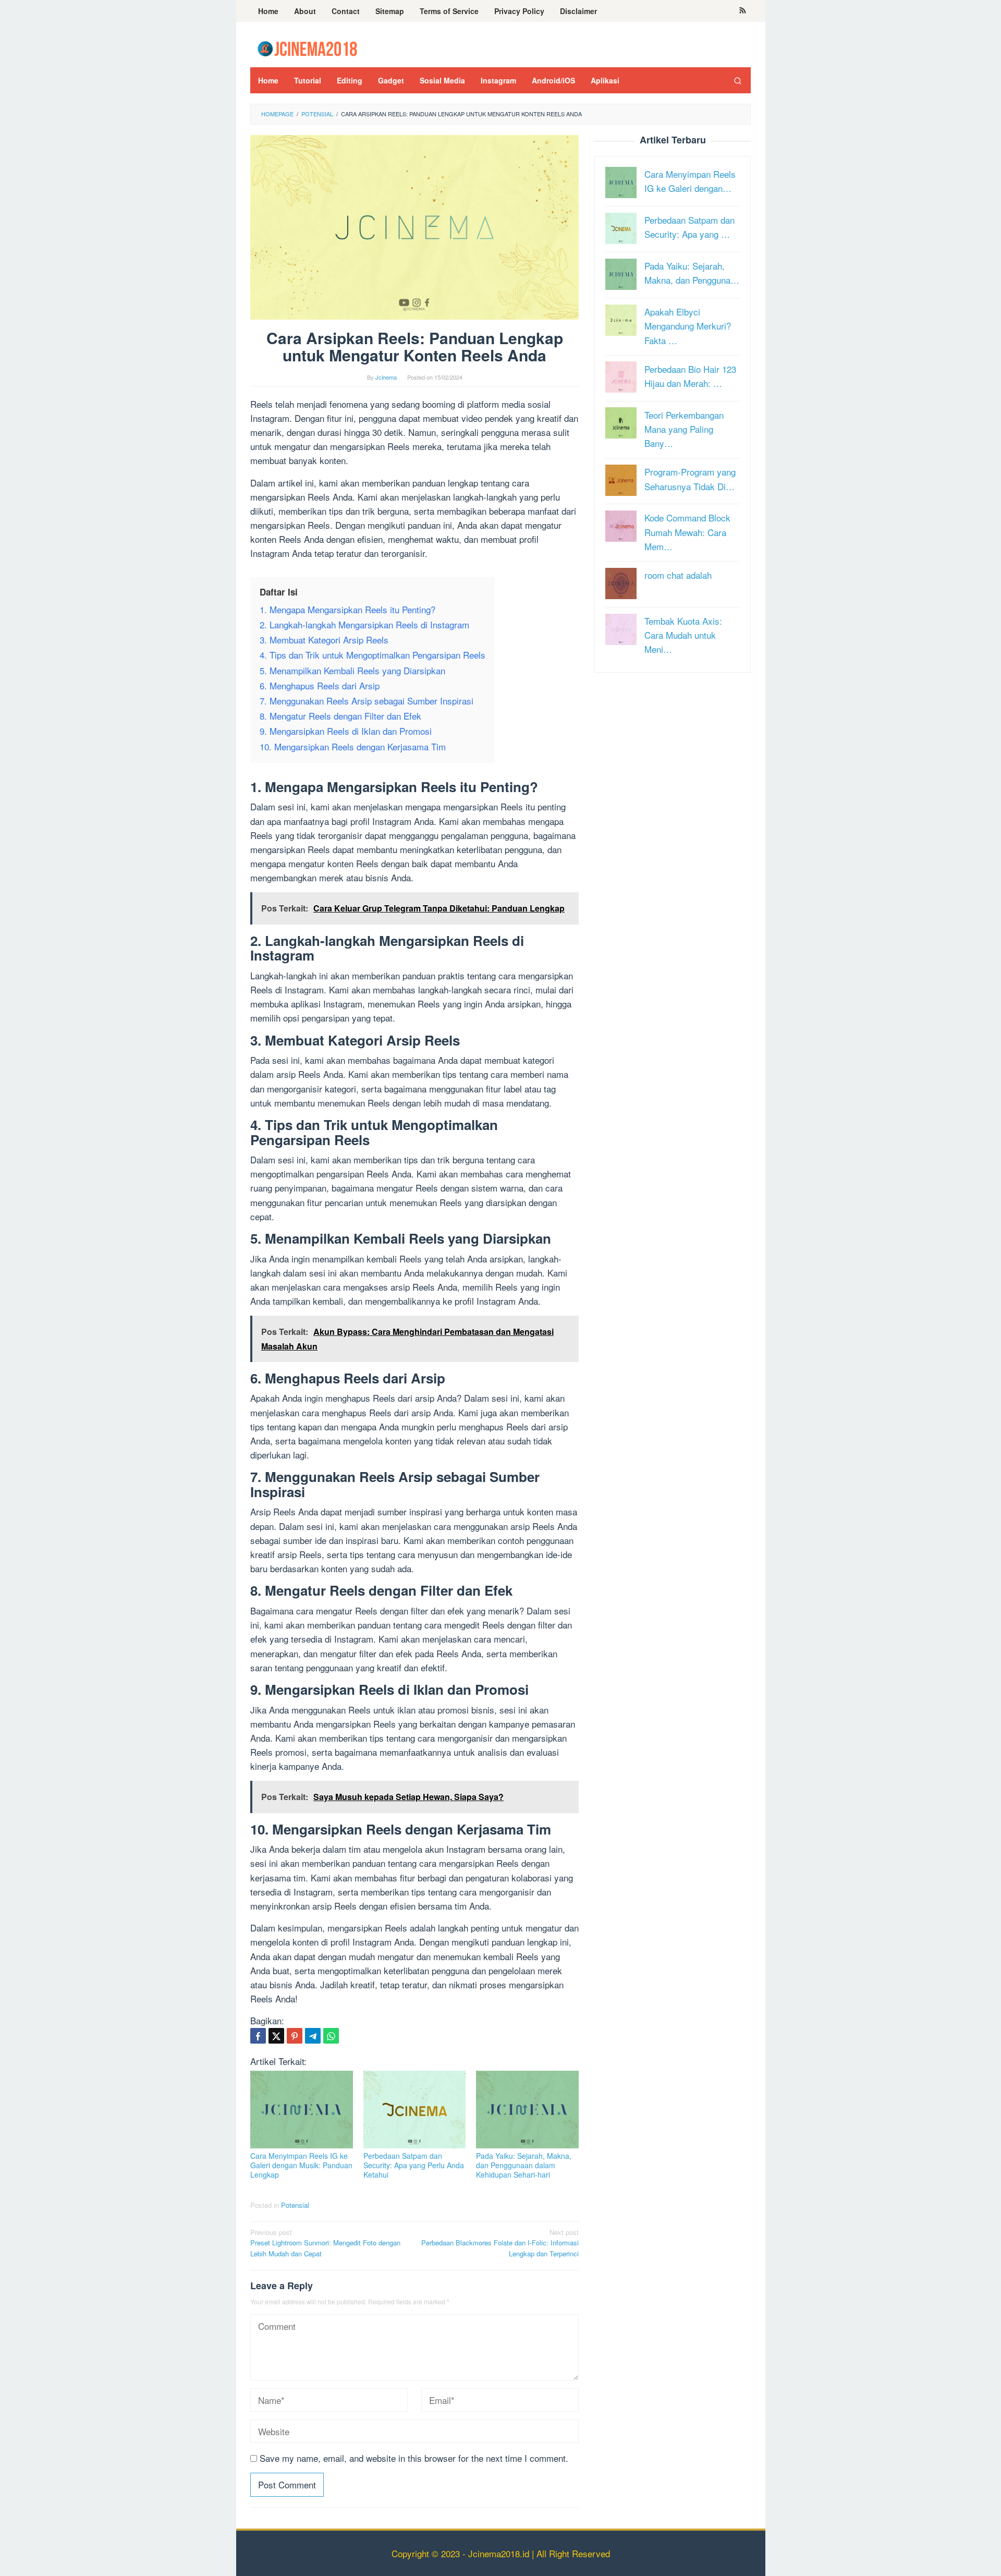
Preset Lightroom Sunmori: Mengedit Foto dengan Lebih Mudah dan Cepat (325, 2243)
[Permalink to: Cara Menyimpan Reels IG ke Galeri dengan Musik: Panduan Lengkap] (302, 2110)
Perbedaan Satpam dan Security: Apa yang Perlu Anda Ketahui (414, 2165)
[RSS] (743, 11)
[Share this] (258, 2036)
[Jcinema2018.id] (307, 47)
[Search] (738, 80)
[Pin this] (295, 2036)
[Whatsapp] (331, 2036)
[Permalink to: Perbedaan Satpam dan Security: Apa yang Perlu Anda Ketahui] (415, 2110)
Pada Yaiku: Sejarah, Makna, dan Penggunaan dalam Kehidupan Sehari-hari (524, 2165)
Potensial (295, 2205)
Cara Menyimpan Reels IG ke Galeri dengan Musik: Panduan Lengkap (301, 2165)
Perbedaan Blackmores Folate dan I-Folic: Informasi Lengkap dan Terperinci (500, 2243)
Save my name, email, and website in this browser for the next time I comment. (414, 2458)
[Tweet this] (276, 2036)
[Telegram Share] (313, 2036)
